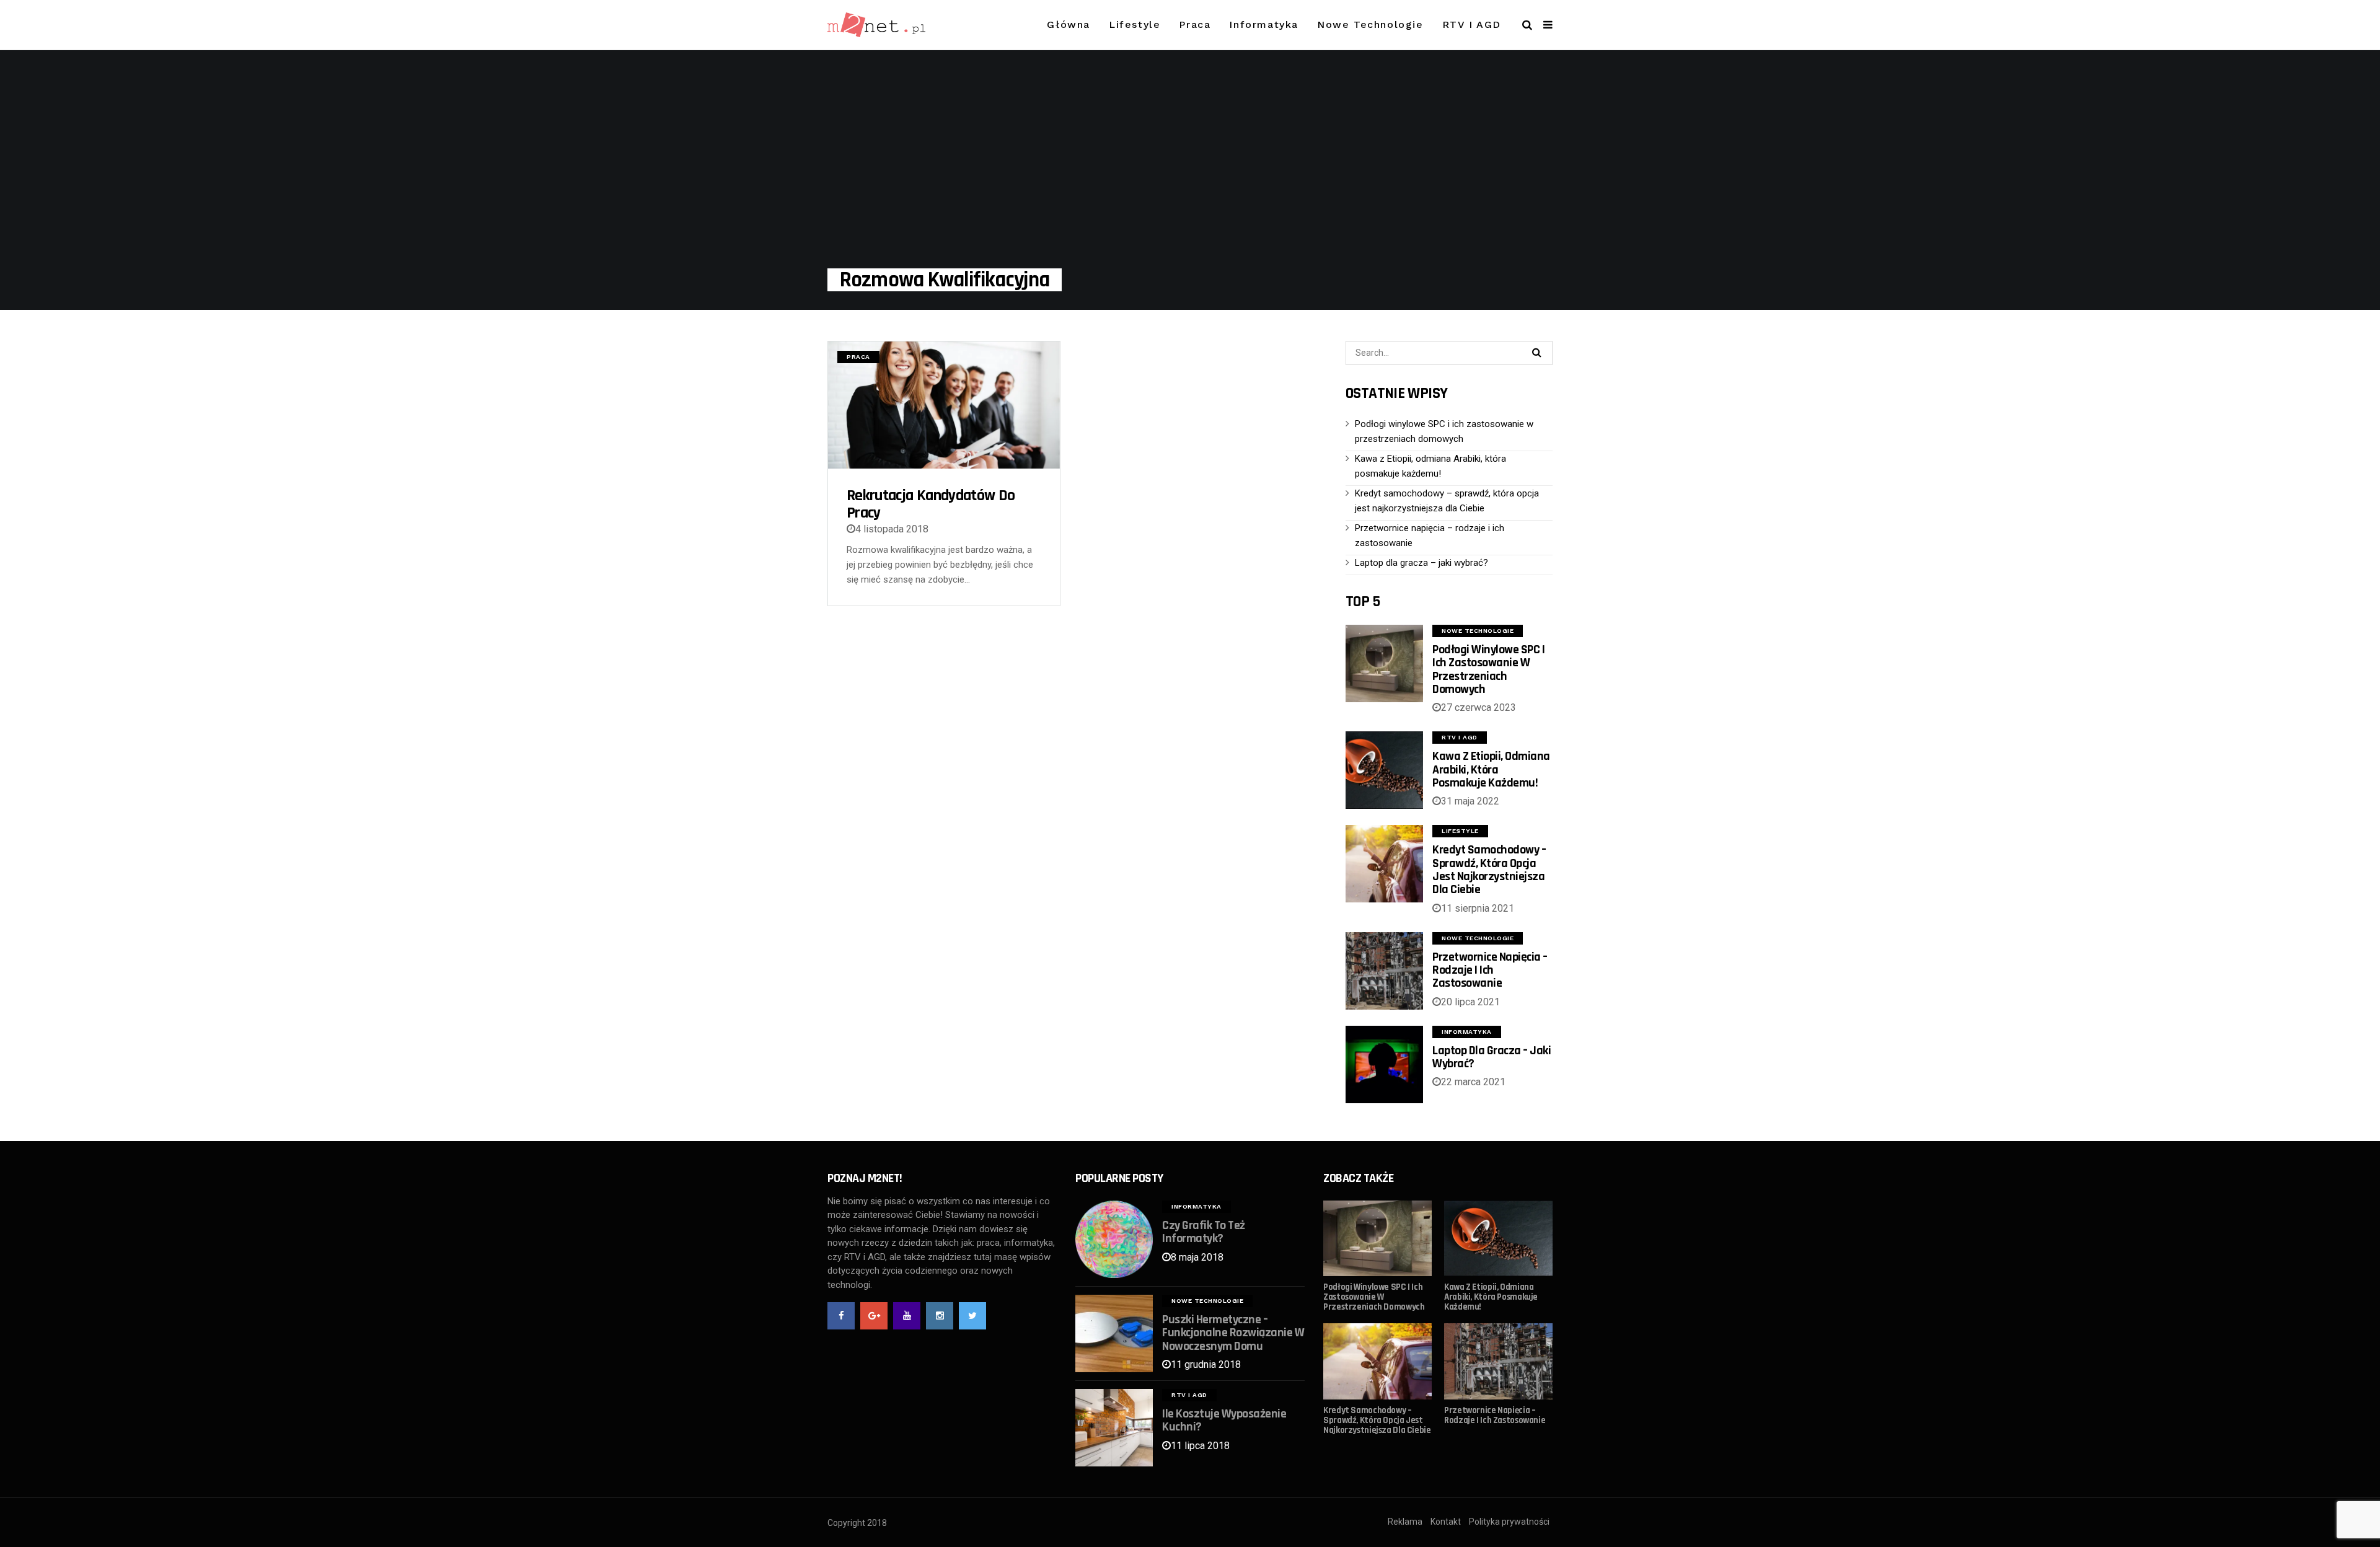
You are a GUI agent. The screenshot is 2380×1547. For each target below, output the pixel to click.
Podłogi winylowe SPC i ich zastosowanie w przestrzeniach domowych (1488, 669)
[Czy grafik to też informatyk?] (1114, 1239)
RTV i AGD (1472, 24)
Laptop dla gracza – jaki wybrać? (1421, 563)
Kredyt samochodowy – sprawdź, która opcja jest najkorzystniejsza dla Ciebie (1489, 870)
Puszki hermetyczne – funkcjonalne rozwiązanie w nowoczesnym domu (1233, 1333)
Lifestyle (1135, 24)
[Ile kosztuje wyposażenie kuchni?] (1114, 1428)
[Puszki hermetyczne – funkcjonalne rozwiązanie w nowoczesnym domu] (1114, 1333)
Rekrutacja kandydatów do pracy (931, 504)
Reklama (1405, 1522)
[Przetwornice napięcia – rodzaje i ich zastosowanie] (1384, 971)
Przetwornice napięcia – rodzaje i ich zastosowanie (1490, 970)
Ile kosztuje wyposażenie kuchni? (1224, 1420)
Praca (1195, 24)
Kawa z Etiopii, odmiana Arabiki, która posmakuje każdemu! (1491, 769)
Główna (1069, 24)
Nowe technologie (1370, 24)
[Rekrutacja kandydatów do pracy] (944, 405)
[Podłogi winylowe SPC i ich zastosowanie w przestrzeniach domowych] (1384, 663)
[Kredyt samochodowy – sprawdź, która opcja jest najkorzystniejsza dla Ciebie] (1384, 864)
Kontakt (1446, 1522)
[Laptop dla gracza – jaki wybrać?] (1384, 1064)
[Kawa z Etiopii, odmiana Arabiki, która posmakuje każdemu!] (1384, 770)
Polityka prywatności (1509, 1522)
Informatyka (1264, 24)
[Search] (1536, 352)
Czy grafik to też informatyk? (1204, 1232)
